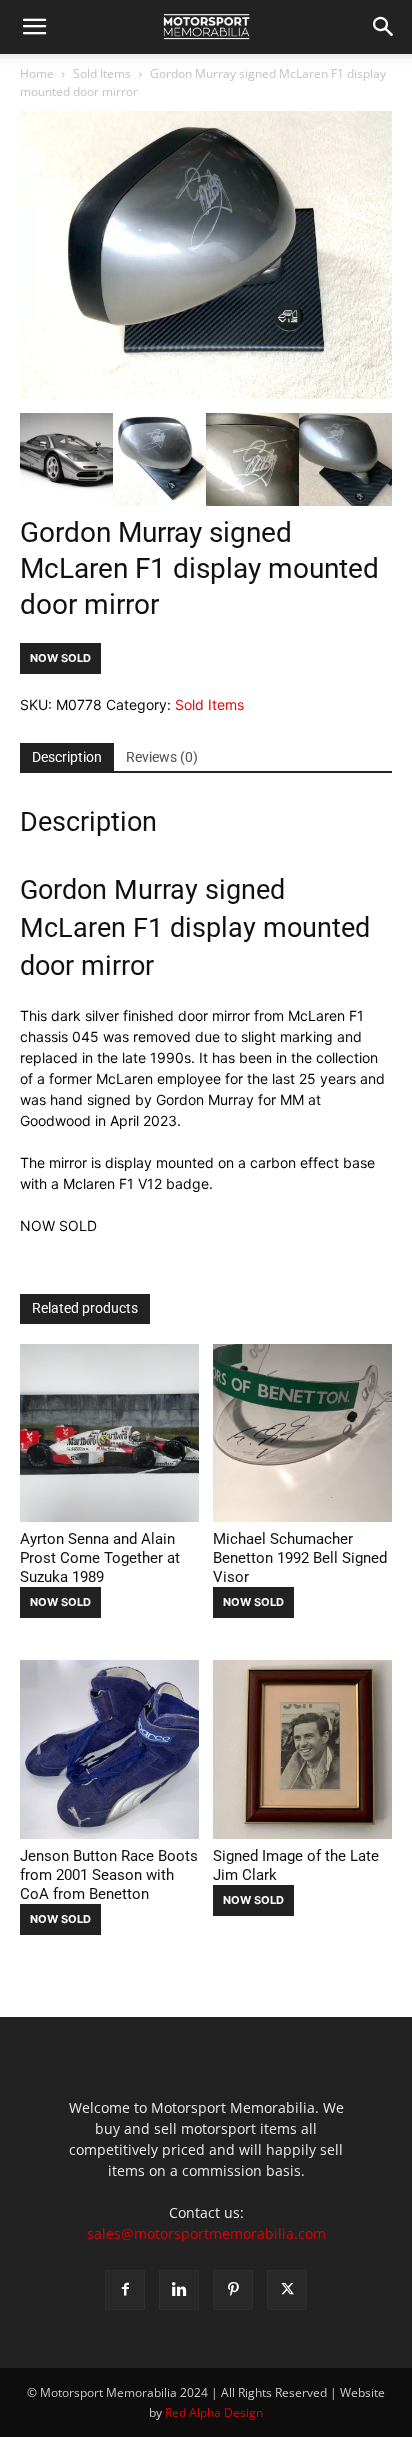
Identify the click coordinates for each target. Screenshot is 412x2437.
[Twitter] (287, 2290)
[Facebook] (125, 2290)
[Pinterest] (233, 2290)
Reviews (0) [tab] (162, 757)
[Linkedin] (179, 2290)
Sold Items (102, 73)
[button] (34, 27)
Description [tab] (67, 757)
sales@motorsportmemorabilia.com (206, 2233)
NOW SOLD (60, 658)
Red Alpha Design (214, 2412)
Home (37, 73)
